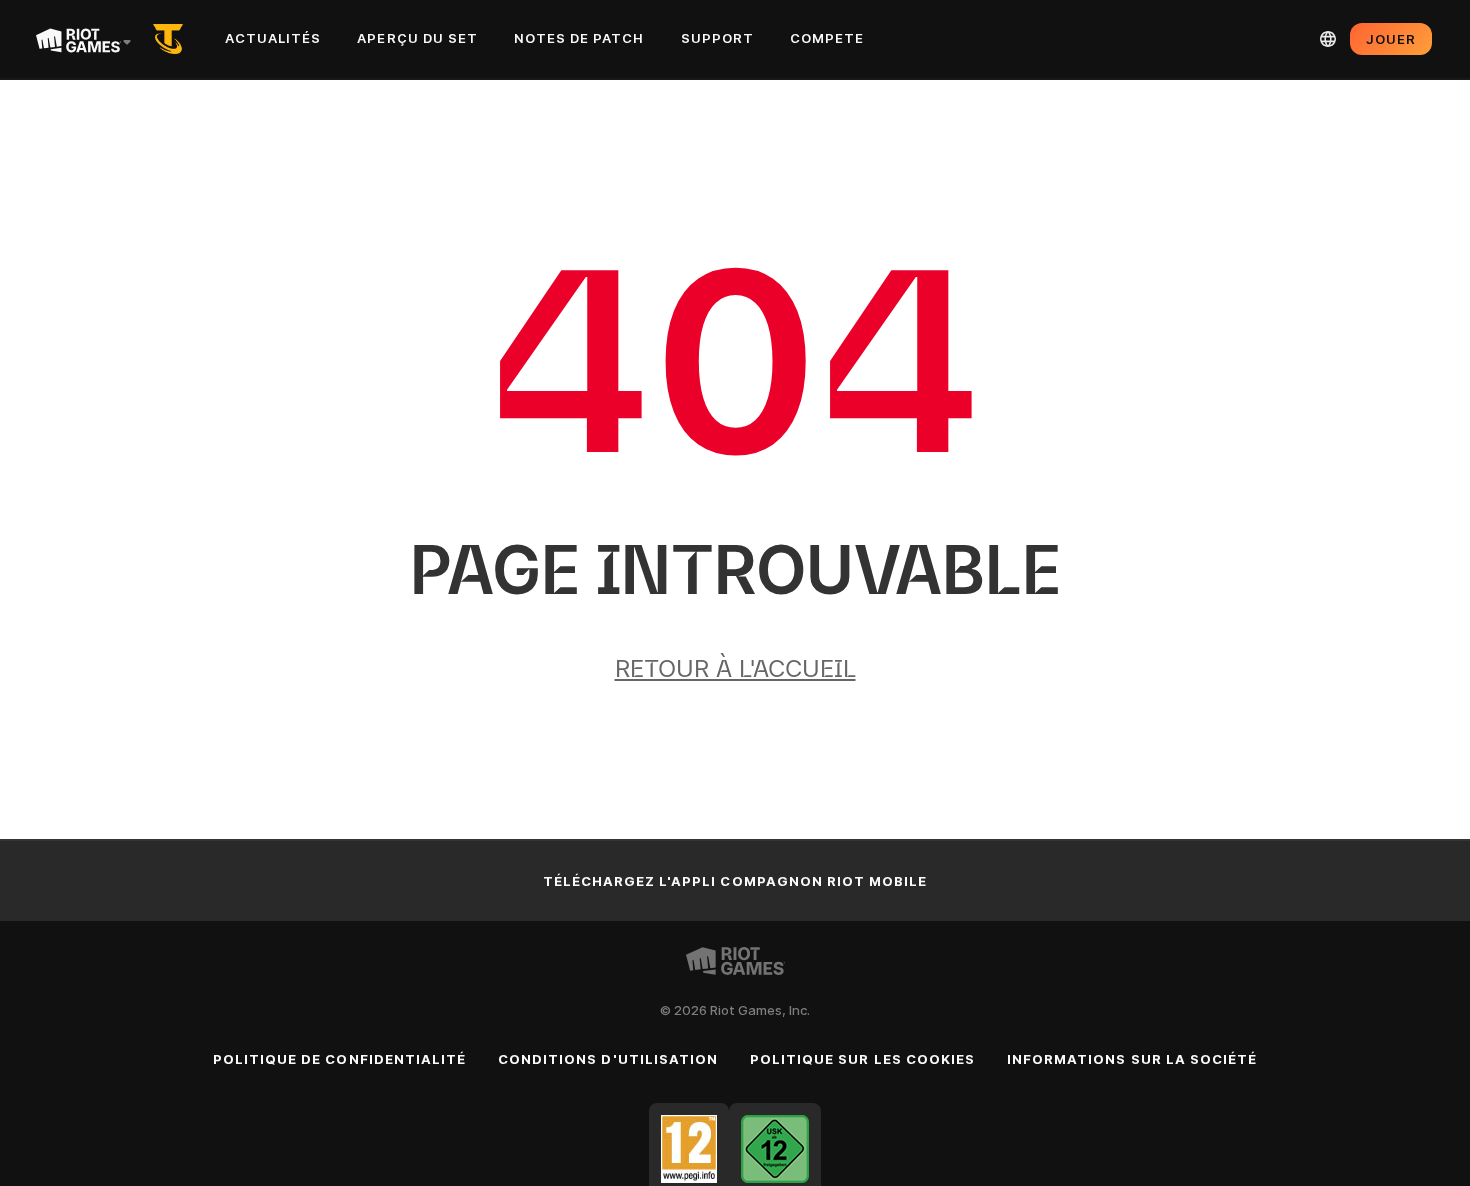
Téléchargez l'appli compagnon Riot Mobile (735, 881)
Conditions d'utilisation (608, 1059)
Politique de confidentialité (339, 1059)
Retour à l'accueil (735, 668)
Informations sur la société (1132, 1059)
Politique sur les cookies (862, 1059)
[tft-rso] (172, 39)
